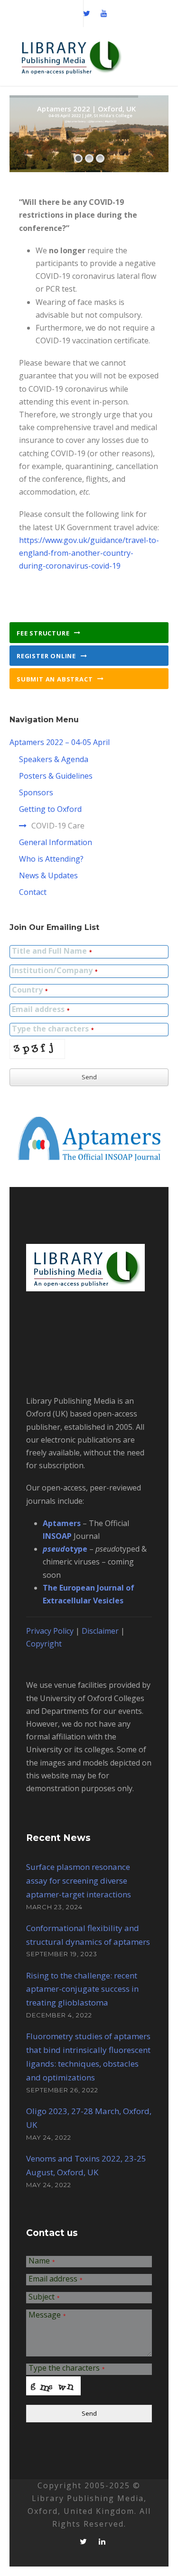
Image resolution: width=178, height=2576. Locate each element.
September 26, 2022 (62, 2090)
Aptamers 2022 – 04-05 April (60, 742)
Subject (44, 2297)
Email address (41, 1010)
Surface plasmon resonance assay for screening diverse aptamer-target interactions (79, 1881)
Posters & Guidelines (56, 776)
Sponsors (36, 792)
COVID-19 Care (58, 826)
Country (30, 990)
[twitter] (87, 13)
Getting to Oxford (50, 809)
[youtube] (104, 13)
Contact (33, 892)
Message (47, 2315)
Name (42, 2261)
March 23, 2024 (54, 1907)
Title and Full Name (52, 952)
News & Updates (48, 875)
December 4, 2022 (59, 2015)
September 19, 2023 (62, 1954)
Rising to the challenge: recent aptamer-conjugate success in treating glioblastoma (82, 1989)
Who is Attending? (51, 859)
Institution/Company (55, 971)
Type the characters (53, 1029)
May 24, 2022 (49, 2137)
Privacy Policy (50, 1631)
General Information (56, 842)
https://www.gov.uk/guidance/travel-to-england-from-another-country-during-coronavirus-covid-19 (89, 553)
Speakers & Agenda (54, 759)
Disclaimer (100, 1631)
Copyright (44, 1644)
